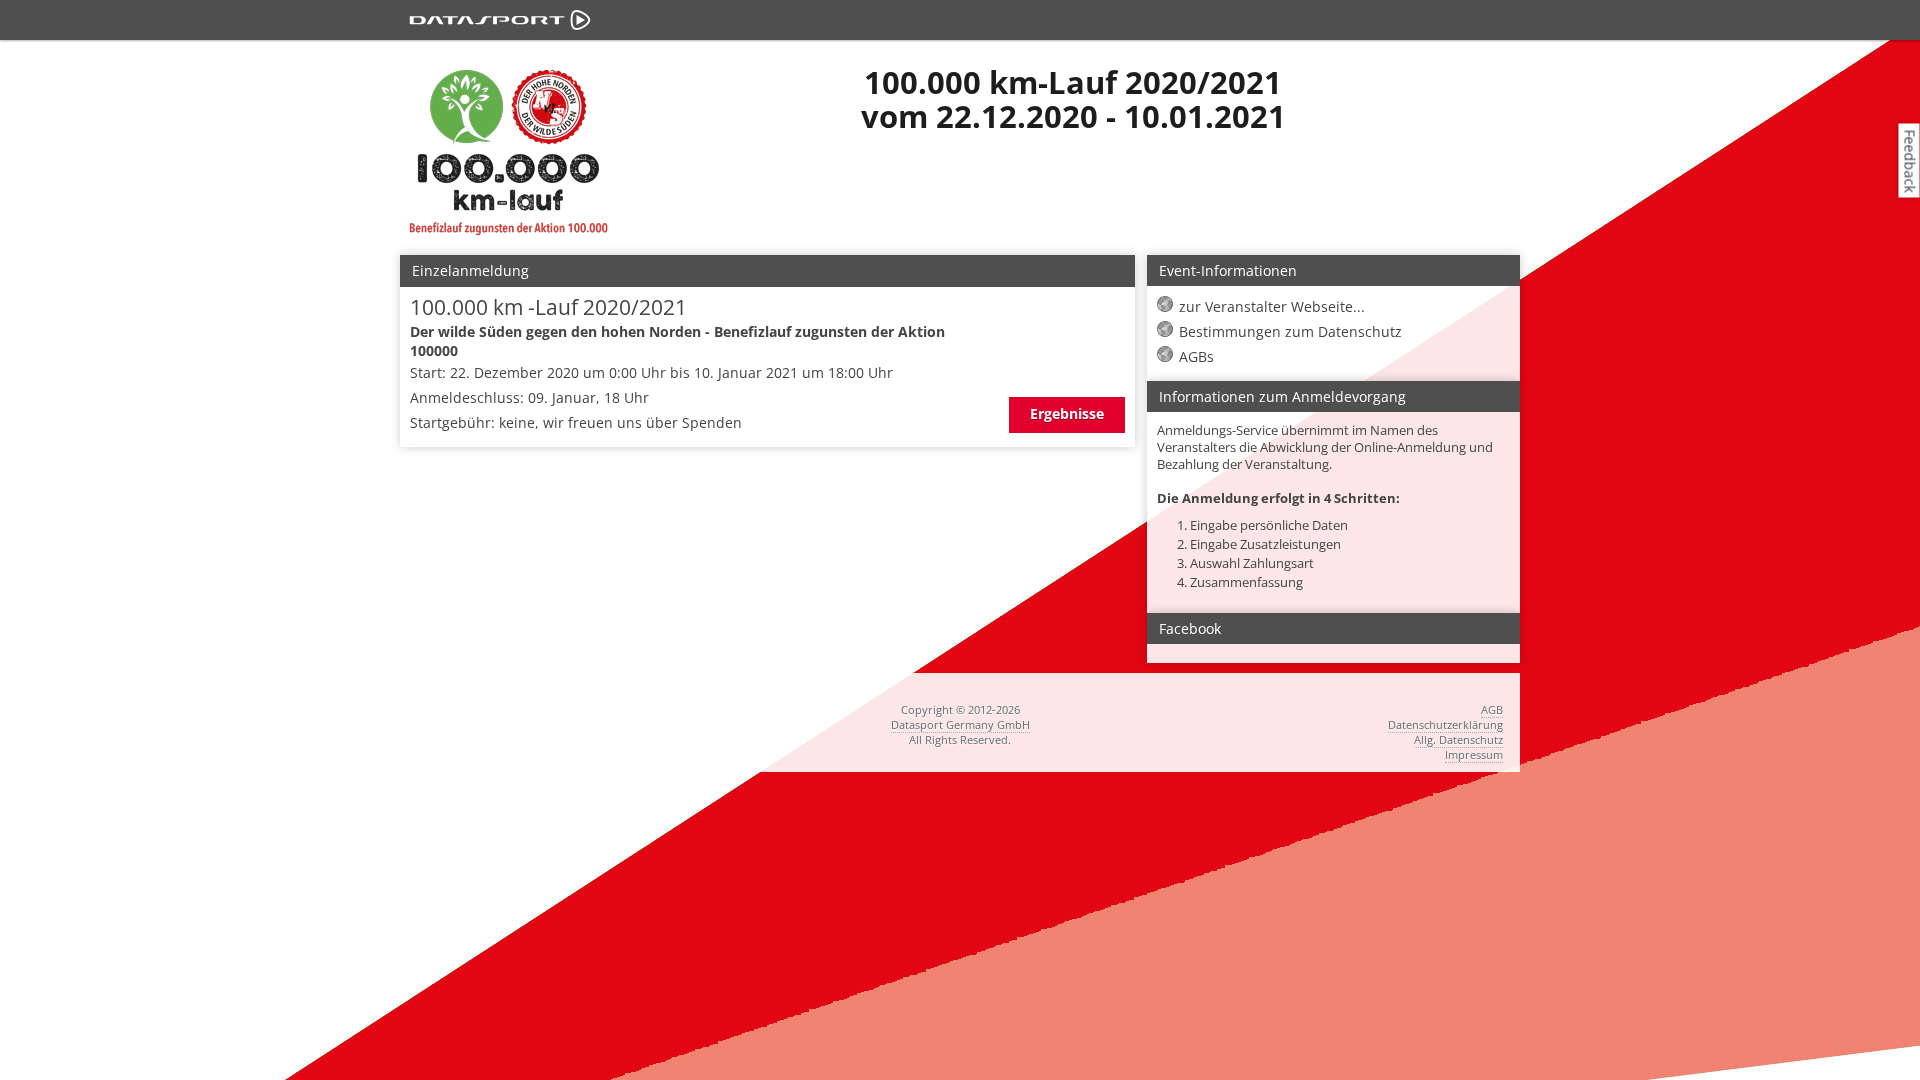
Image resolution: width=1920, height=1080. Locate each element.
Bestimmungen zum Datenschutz (1290, 331)
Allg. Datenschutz (1458, 739)
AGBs (1196, 356)
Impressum (1474, 754)
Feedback (1910, 160)
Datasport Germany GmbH (960, 724)
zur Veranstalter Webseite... (1272, 306)
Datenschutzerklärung (1445, 724)
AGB (1492, 709)
